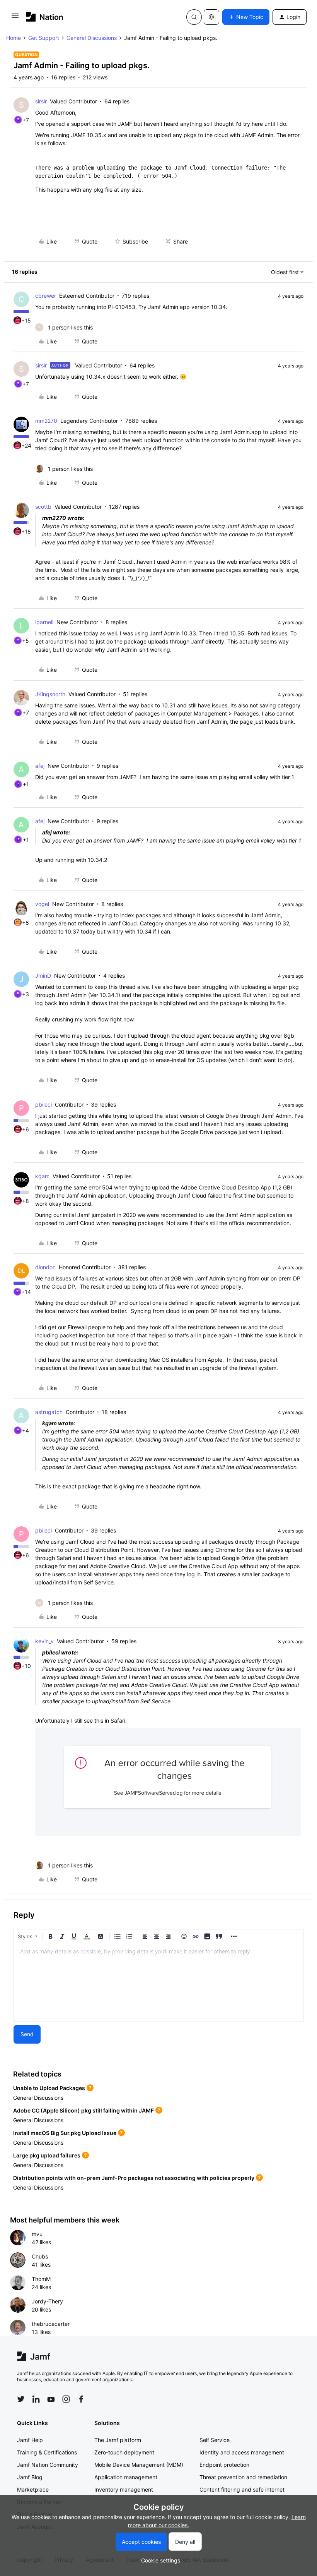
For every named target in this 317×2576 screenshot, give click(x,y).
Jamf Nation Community (48, 2465)
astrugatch (49, 1412)
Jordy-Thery (47, 2301)
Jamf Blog (30, 2477)
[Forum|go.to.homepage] (45, 17)
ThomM (41, 2279)
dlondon (45, 1267)
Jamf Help (30, 2440)
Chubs (40, 2256)
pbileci (43, 1104)
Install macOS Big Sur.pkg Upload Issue (65, 2133)
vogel (42, 904)
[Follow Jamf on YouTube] (51, 2399)
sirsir (41, 101)
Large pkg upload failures (47, 2155)
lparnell (44, 622)
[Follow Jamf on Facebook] (81, 2399)
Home (14, 38)
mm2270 (46, 421)
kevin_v (44, 1641)
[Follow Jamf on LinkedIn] (36, 2399)
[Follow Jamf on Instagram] (66, 2399)
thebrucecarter (51, 2324)
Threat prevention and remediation (243, 2477)
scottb (43, 507)
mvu (37, 2234)
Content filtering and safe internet (242, 2489)
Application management (126, 2477)
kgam (42, 1176)
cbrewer (46, 296)
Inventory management (124, 2489)
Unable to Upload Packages (49, 2088)
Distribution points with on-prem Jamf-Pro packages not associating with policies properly (134, 2178)
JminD (43, 976)
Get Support (44, 38)
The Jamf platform (118, 2440)
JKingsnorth (50, 694)
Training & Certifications (47, 2452)
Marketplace (33, 2489)
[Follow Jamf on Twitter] (21, 2399)
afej (40, 766)
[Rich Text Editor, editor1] (158, 1983)
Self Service (215, 2440)
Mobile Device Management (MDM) (139, 2465)
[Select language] (211, 17)
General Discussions (92, 38)
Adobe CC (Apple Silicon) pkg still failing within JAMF (84, 2110)
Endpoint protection (224, 2465)
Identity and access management (242, 2452)
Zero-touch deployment (124, 2452)
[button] (15, 18)
